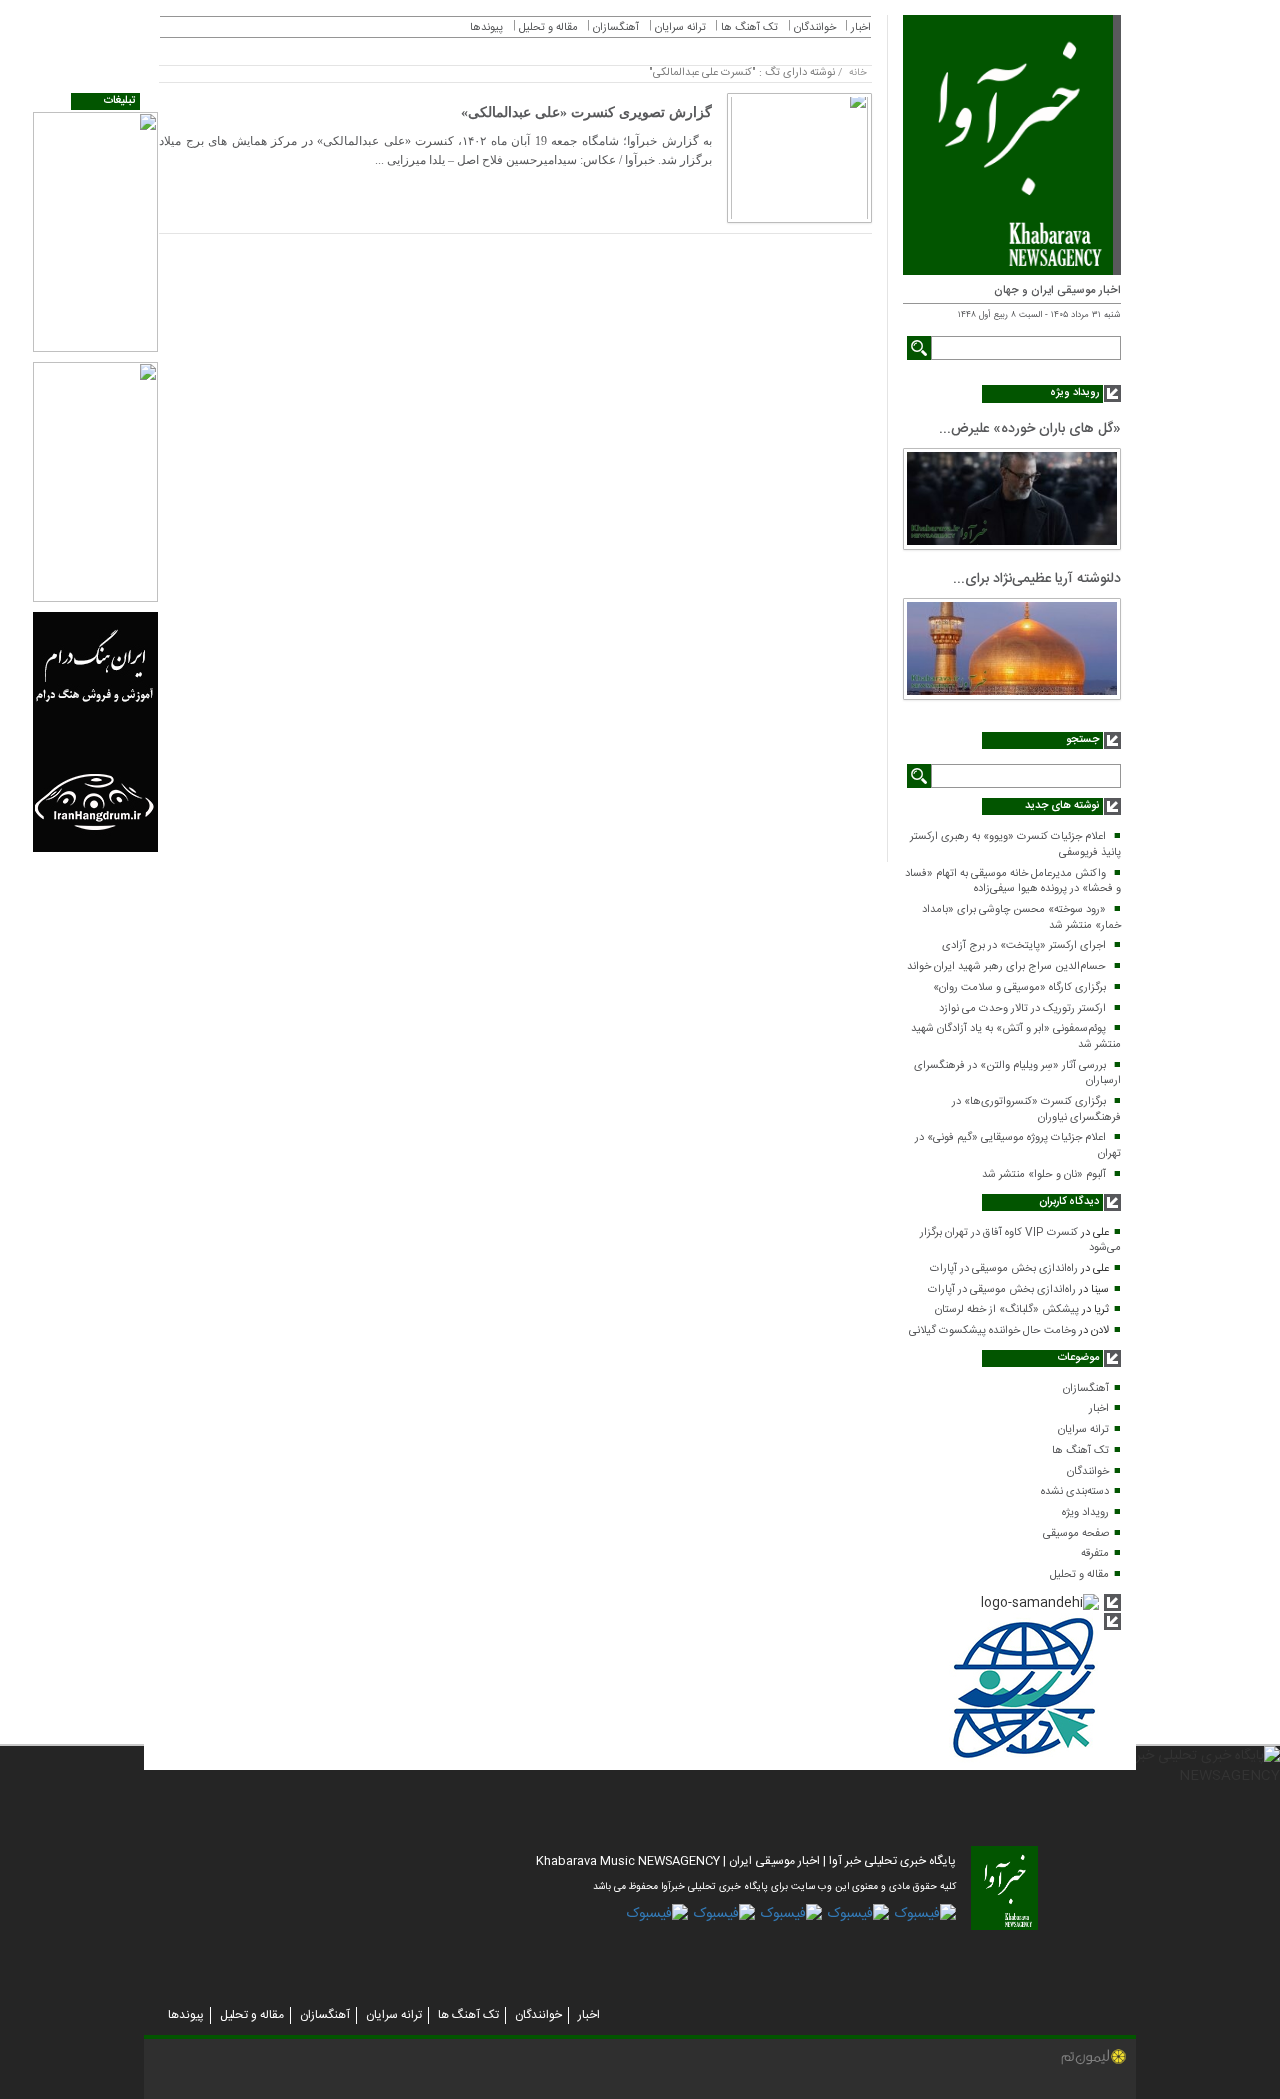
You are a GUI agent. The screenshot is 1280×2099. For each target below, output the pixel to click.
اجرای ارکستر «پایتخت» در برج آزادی (1024, 946)
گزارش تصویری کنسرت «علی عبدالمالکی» (586, 112)
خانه (858, 73)
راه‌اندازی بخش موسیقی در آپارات (1004, 1269)
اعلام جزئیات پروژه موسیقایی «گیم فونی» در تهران (1018, 1146)
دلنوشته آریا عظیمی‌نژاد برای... (1037, 579)
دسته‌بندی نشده (1075, 1492)
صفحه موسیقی (1076, 1534)
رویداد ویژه (1085, 1513)
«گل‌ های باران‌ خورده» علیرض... (1030, 429)
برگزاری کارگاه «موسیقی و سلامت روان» (1019, 988)
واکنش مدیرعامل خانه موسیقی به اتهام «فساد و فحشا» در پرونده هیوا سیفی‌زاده (1013, 882)
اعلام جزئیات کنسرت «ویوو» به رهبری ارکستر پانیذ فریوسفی (1015, 845)
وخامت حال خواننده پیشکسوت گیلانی (992, 1331)
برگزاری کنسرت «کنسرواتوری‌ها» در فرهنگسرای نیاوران (1036, 1110)
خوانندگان (1088, 1472)
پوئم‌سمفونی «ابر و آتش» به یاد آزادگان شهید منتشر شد (1016, 1037)
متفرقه (1095, 1554)
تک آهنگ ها (1080, 1451)
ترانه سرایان (1083, 1430)
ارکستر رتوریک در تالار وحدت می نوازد (1022, 1009)
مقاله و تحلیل (1079, 1575)
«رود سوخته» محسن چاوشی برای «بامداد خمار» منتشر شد (1021, 918)
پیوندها (486, 28)
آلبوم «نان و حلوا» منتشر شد (1044, 1175)
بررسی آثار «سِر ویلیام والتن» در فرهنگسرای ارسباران (1017, 1074)
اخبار (1099, 1409)
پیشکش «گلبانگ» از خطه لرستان (1007, 1310)
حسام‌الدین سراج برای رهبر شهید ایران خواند (1006, 967)
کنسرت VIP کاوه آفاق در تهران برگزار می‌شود (1020, 1241)
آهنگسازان (1086, 1389)
